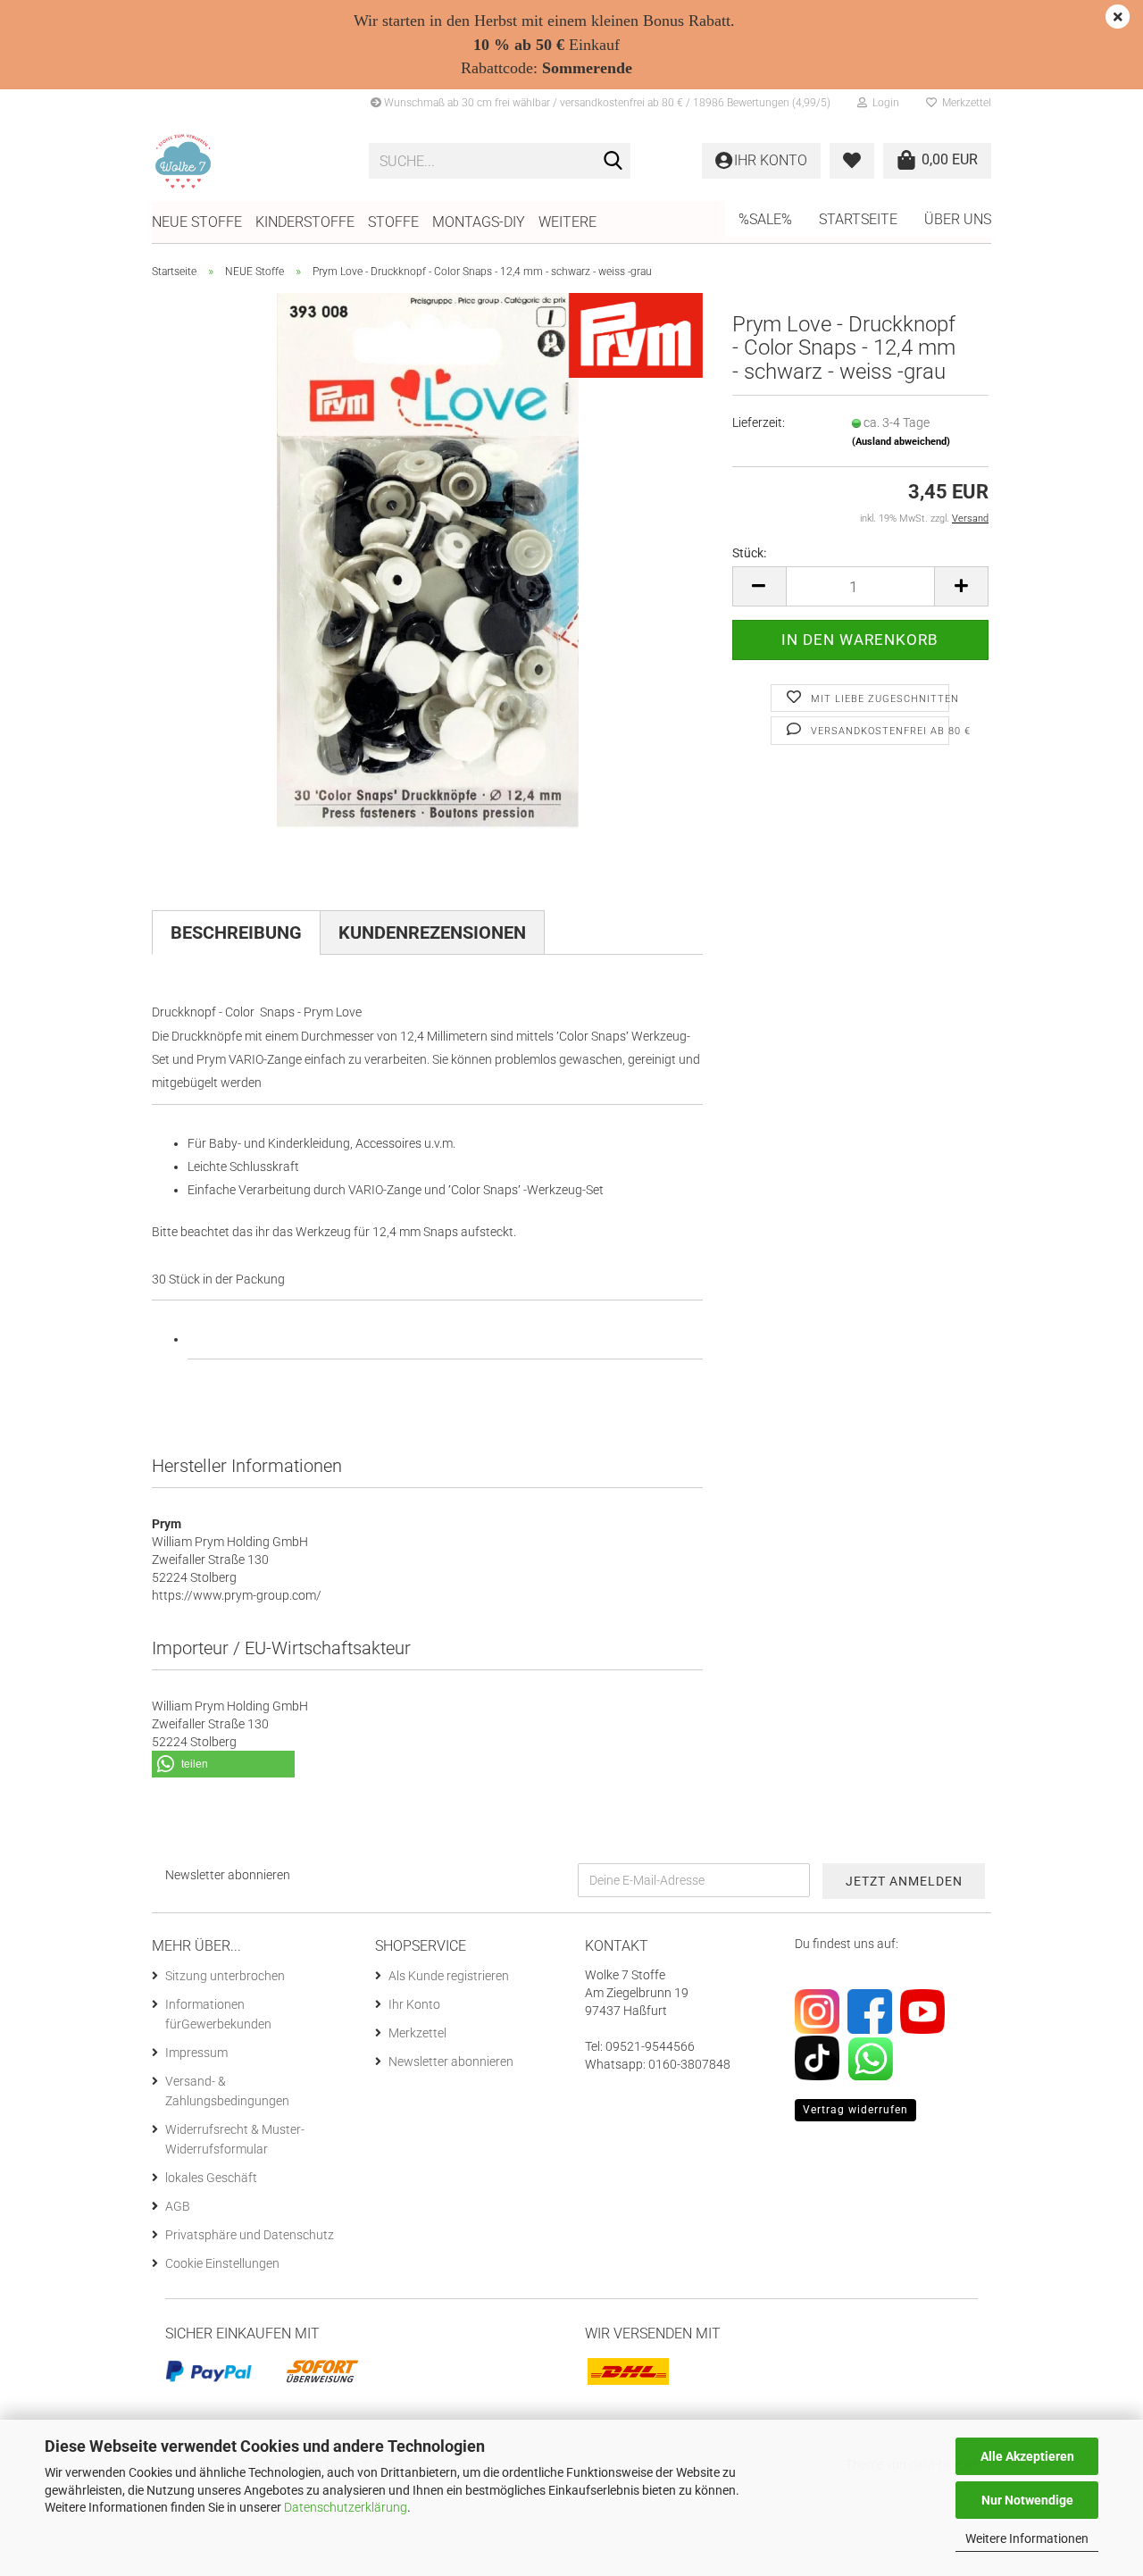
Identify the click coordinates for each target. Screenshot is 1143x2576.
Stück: (749, 553)
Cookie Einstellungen (222, 2263)
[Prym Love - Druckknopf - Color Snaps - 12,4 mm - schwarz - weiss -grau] (428, 560)
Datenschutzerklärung (346, 2507)
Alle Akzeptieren (1027, 2456)
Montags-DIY (479, 222)
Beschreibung (236, 933)
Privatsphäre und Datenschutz (250, 2235)
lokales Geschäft (211, 2178)
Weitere (567, 222)
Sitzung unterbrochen (225, 1976)
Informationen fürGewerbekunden (218, 2014)
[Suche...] (613, 162)
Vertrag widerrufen (855, 2110)
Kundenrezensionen (432, 933)
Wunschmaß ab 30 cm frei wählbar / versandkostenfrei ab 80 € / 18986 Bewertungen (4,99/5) (606, 103)
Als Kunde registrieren (449, 1976)
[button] (759, 586)
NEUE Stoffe (197, 222)
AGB (178, 2206)
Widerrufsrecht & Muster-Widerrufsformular (235, 2139)
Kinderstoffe (305, 222)
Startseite (858, 219)
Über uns (958, 219)
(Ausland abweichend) (901, 442)
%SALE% (765, 219)
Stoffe (393, 222)
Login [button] (883, 103)
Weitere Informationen (1027, 2538)
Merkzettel (964, 103)
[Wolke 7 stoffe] (247, 161)
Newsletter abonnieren (451, 2062)
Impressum (196, 2053)
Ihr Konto (414, 2004)
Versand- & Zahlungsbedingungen (227, 2091)
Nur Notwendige (1027, 2500)
